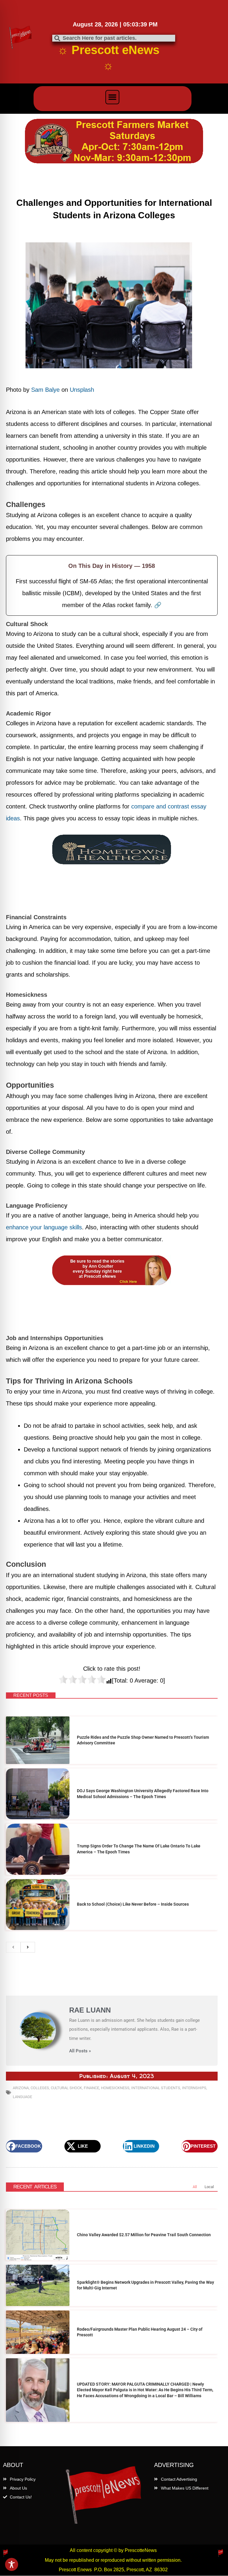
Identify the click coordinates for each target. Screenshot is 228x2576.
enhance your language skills (44, 1227)
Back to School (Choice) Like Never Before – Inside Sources (133, 1904)
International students (156, 2088)
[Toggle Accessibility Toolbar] (12, 2564)
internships (194, 2088)
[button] (113, 97)
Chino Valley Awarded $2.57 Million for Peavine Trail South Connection (144, 2235)
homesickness (115, 2088)
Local (209, 2187)
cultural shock (66, 2088)
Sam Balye (45, 390)
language (22, 2097)
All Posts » (80, 2051)
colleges (40, 2088)
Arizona (21, 2088)
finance (91, 2088)
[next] (28, 1947)
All (195, 2187)
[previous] (13, 1947)
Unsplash (82, 390)
